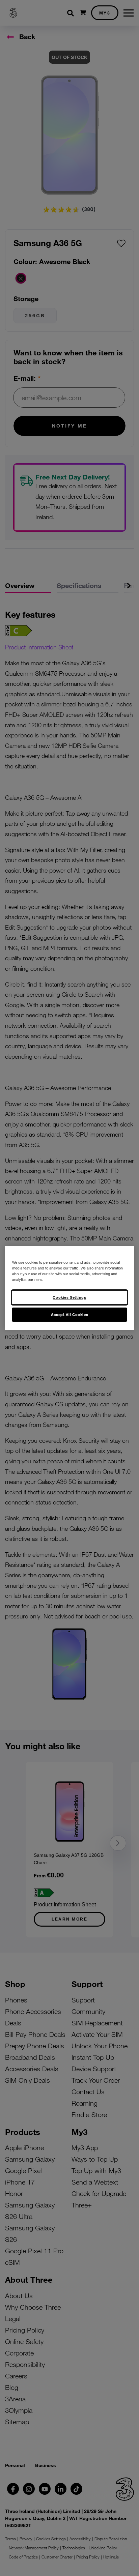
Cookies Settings (69, 1297)
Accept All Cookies (69, 1314)
